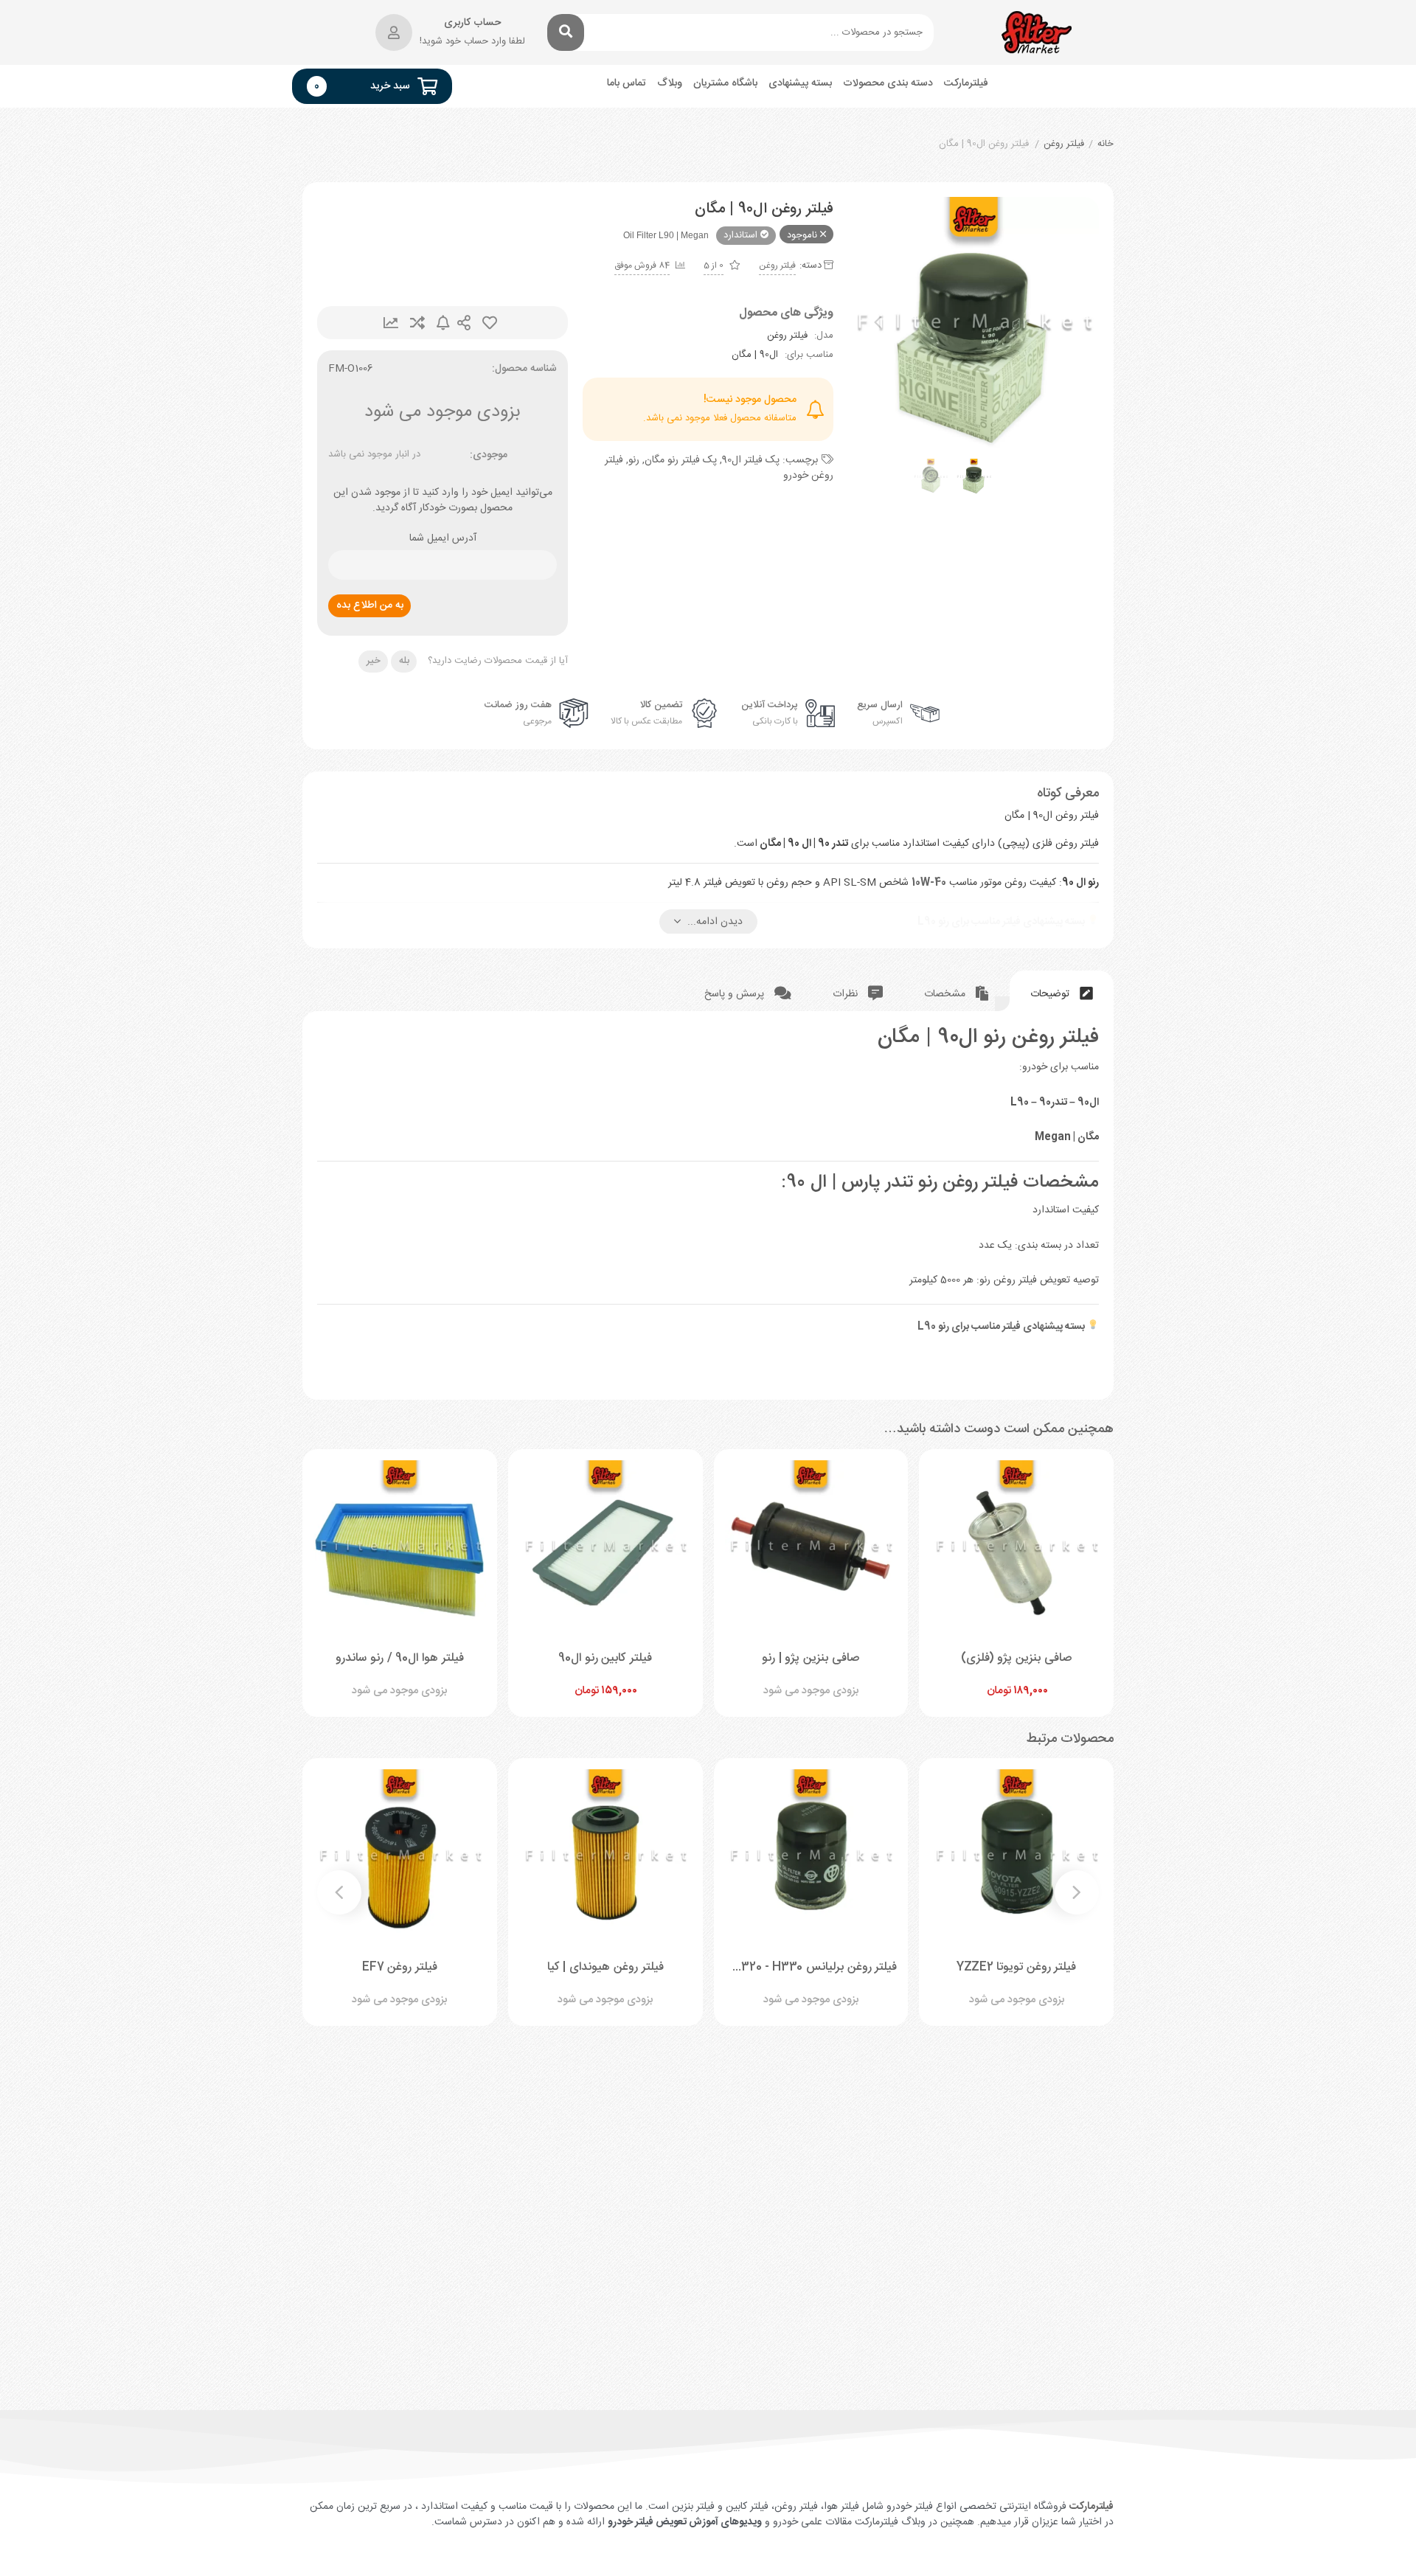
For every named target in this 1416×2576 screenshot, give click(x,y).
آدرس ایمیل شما (443, 539)
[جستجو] (566, 32)
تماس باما (627, 84)
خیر (374, 661)
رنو (634, 460)
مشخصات (946, 994)
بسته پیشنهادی (800, 84)
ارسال (464, 323)
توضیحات (1051, 994)
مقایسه (417, 323)
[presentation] (878, 322)
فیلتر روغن (1064, 145)
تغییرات (391, 323)
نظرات (847, 994)
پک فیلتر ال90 (751, 460)
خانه (1106, 145)
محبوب (490, 323)
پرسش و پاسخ (736, 994)
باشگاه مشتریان (725, 84)
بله (404, 661)
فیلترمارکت (966, 84)
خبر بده (443, 323)
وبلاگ (670, 84)
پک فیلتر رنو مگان (681, 460)
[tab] (1062, 991)
